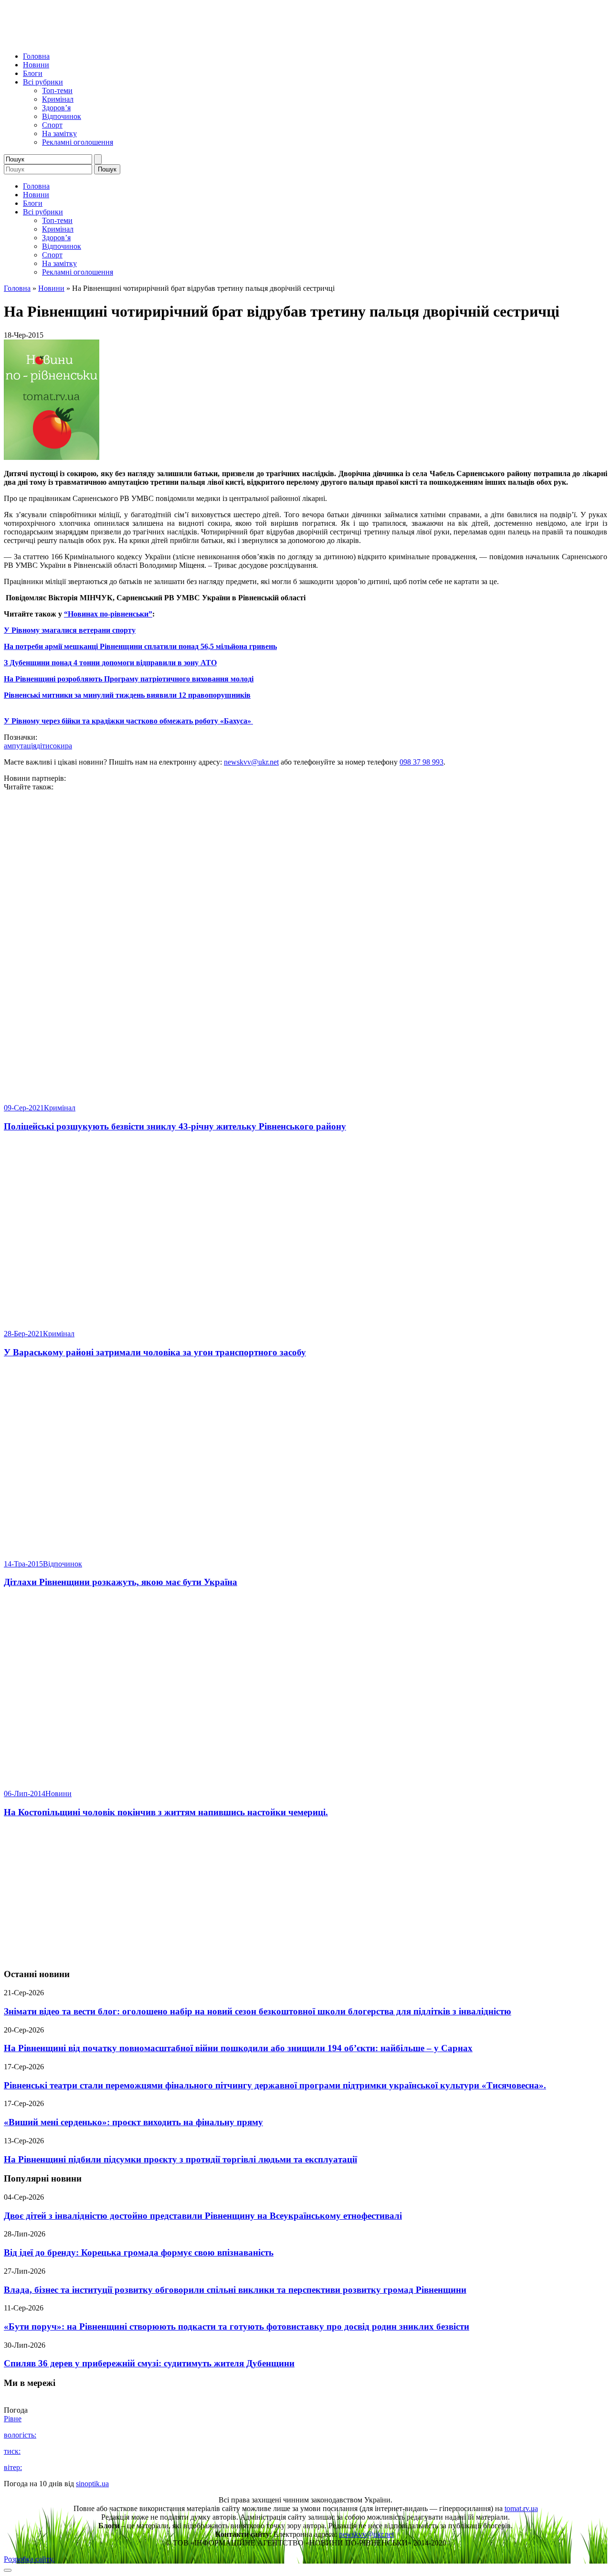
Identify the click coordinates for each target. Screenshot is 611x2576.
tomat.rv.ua (521, 2508)
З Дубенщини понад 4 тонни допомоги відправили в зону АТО (110, 663)
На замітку (59, 133)
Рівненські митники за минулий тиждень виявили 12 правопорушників (127, 695)
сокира (61, 746)
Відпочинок (62, 116)
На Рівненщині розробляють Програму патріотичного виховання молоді (129, 679)
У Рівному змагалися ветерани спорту (70, 630)
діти (43, 746)
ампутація (20, 746)
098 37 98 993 (421, 762)
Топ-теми (57, 90)
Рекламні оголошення (78, 142)
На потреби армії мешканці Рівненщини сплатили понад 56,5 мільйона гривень (140, 646)
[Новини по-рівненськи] (123, 40)
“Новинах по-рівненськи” (108, 614)
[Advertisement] (305, 1894)
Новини (36, 65)
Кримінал (58, 99)
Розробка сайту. (29, 2559)
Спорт (52, 125)
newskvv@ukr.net (251, 762)
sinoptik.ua (92, 2484)
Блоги (33, 73)
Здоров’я (56, 108)
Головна (36, 56)
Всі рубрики (43, 82)
